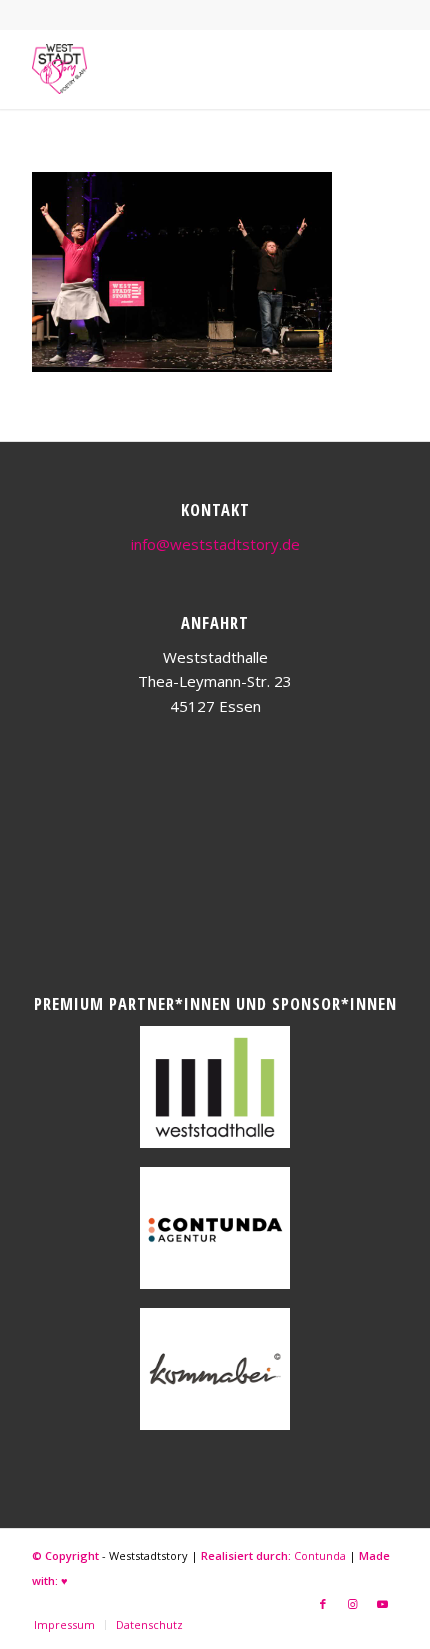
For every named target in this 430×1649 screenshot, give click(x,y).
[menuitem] (64, 1625)
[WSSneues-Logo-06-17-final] (178, 69)
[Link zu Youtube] (383, 1604)
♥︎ (64, 1580)
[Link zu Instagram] (353, 1604)
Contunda (320, 1555)
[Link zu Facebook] (323, 1604)
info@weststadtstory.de (215, 544)
